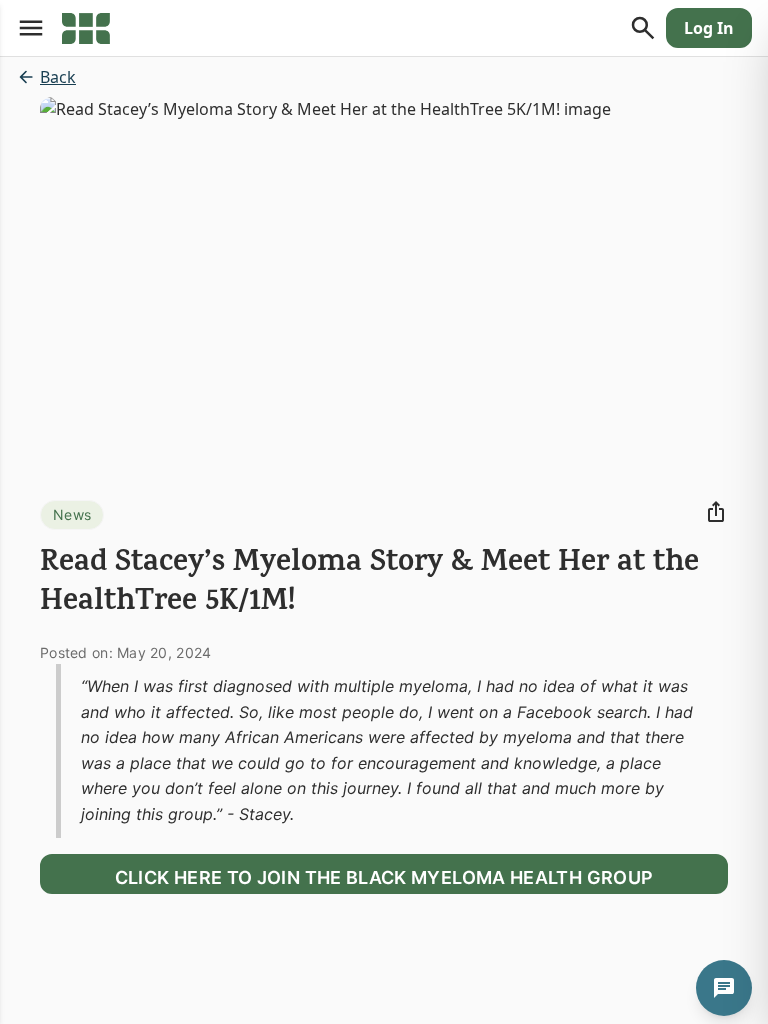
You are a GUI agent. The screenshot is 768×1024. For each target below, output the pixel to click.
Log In (709, 28)
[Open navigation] (31, 28)
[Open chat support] (724, 988)
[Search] (643, 28)
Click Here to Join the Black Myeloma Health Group (384, 877)
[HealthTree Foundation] (86, 28)
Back (58, 77)
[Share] (716, 512)
